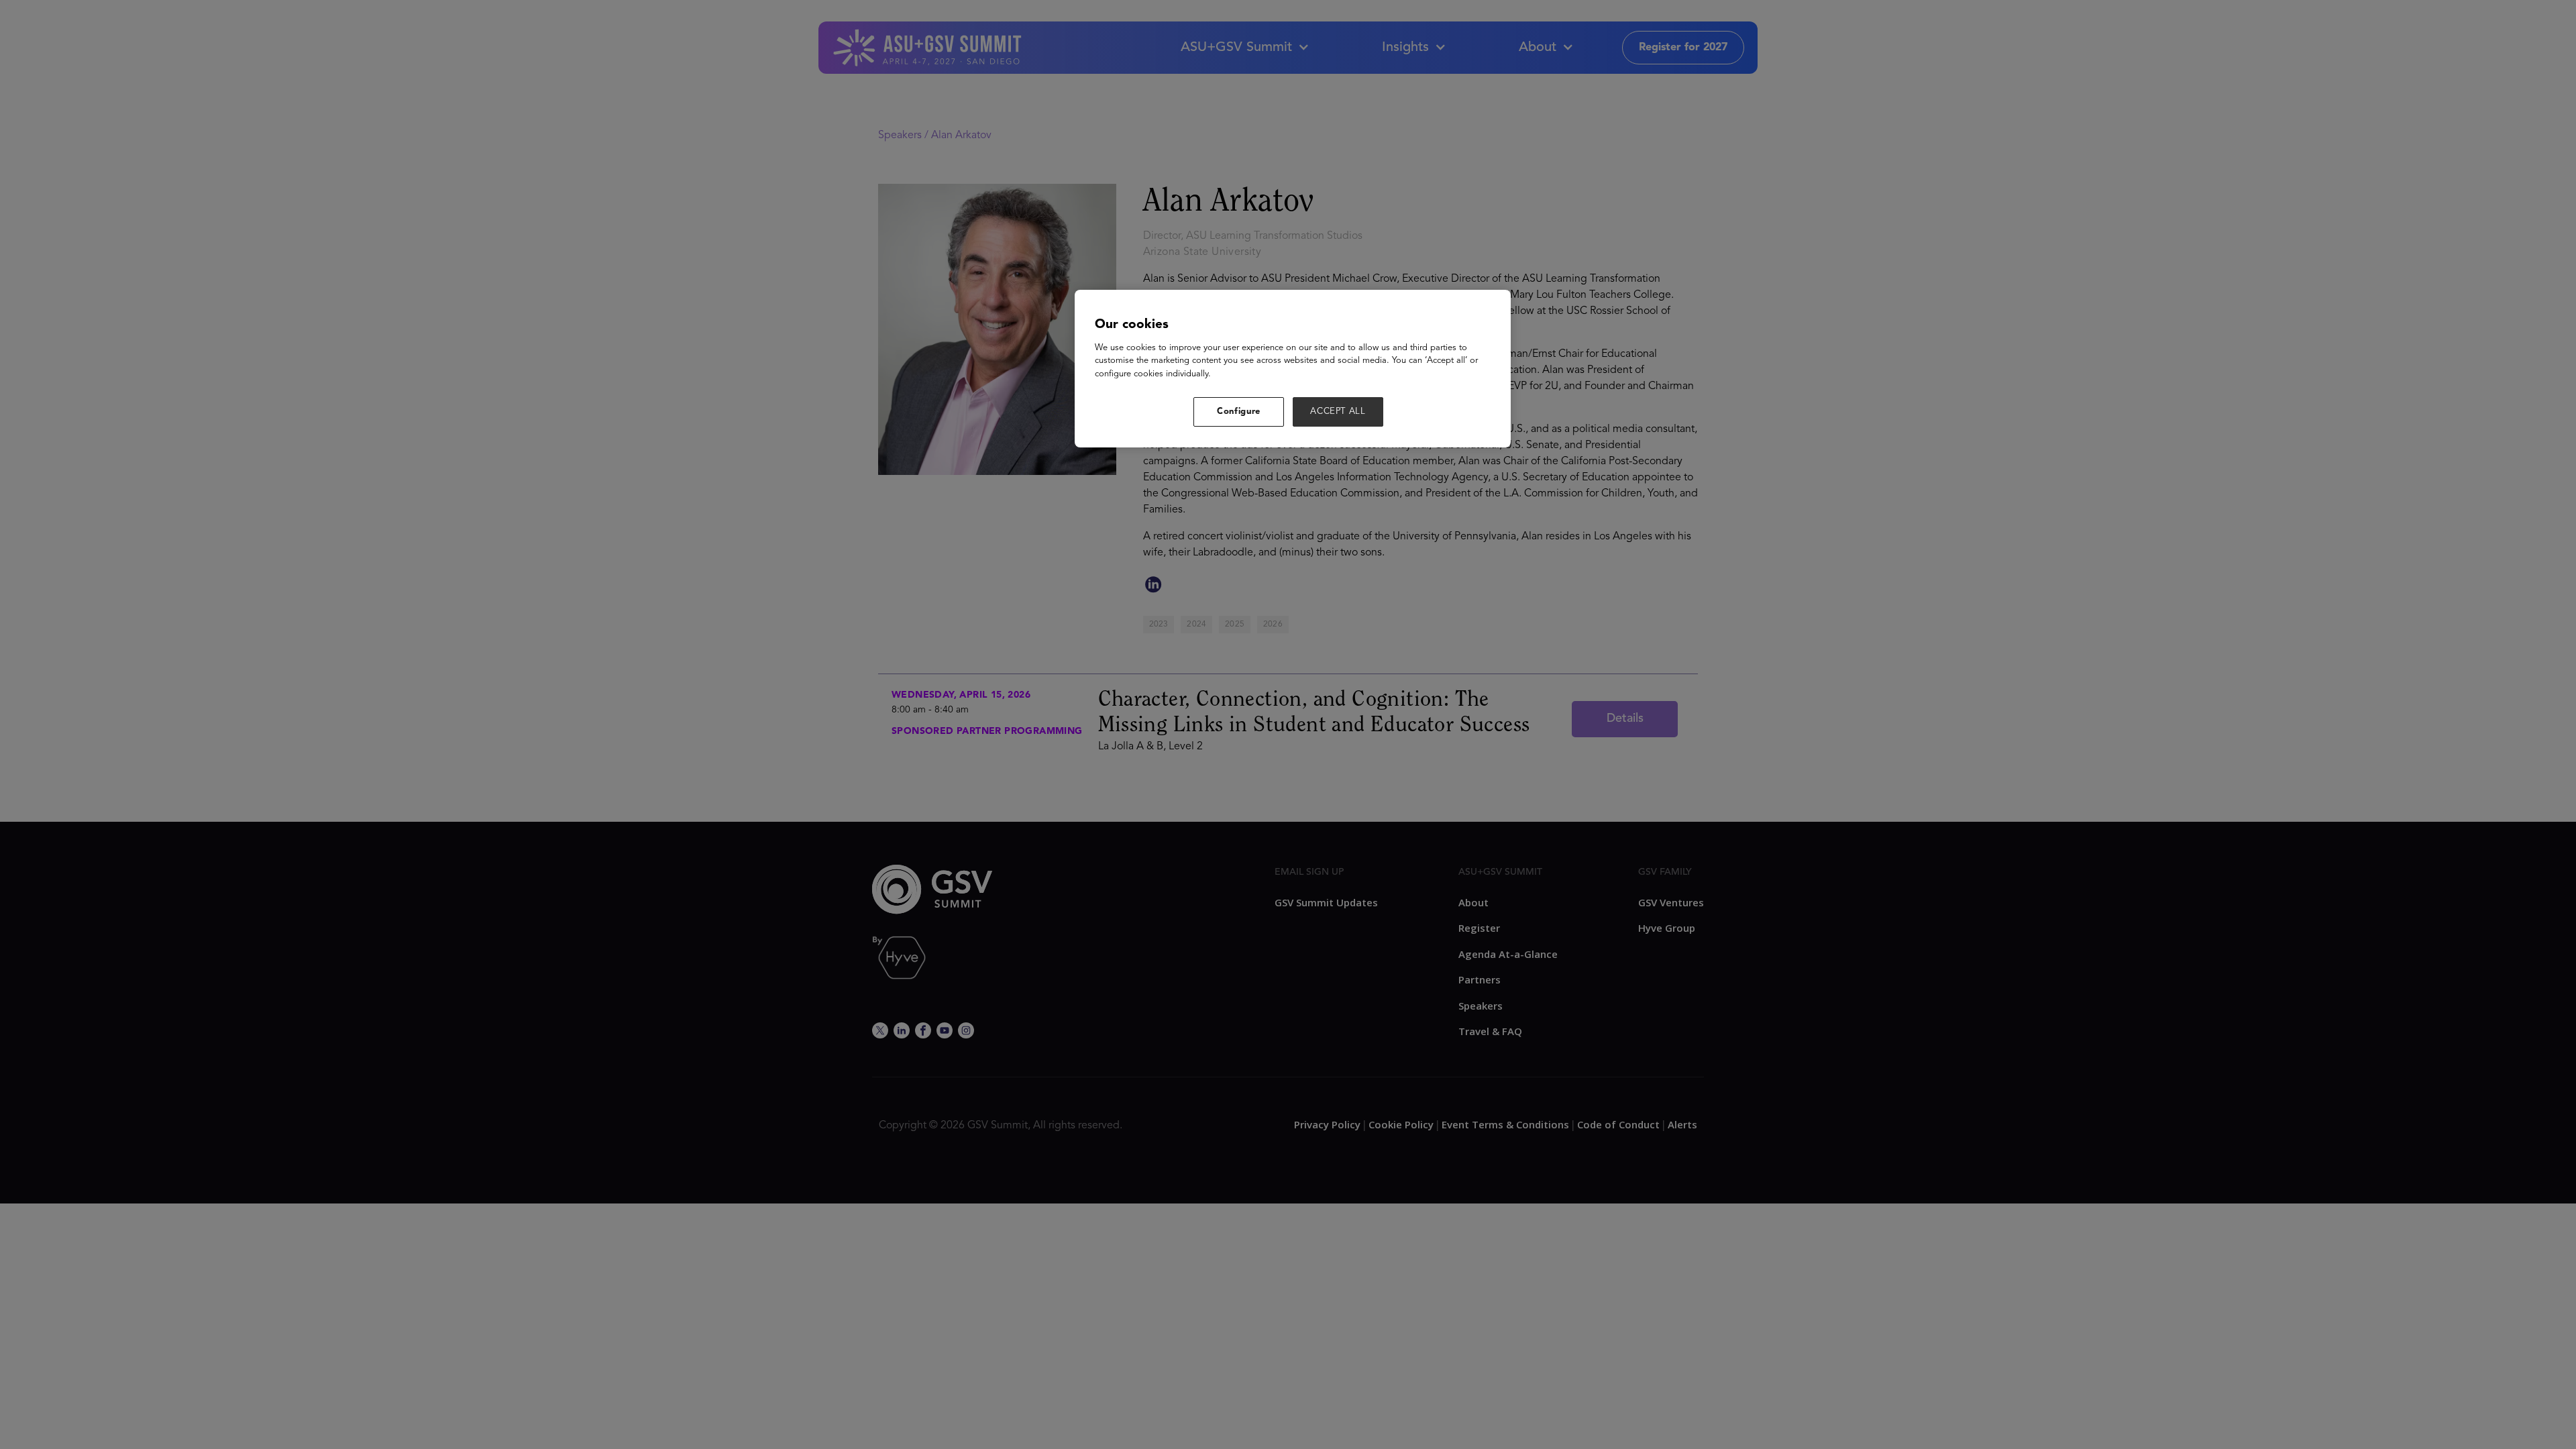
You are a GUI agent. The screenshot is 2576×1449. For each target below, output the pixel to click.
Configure (1239, 412)
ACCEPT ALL (1338, 412)
